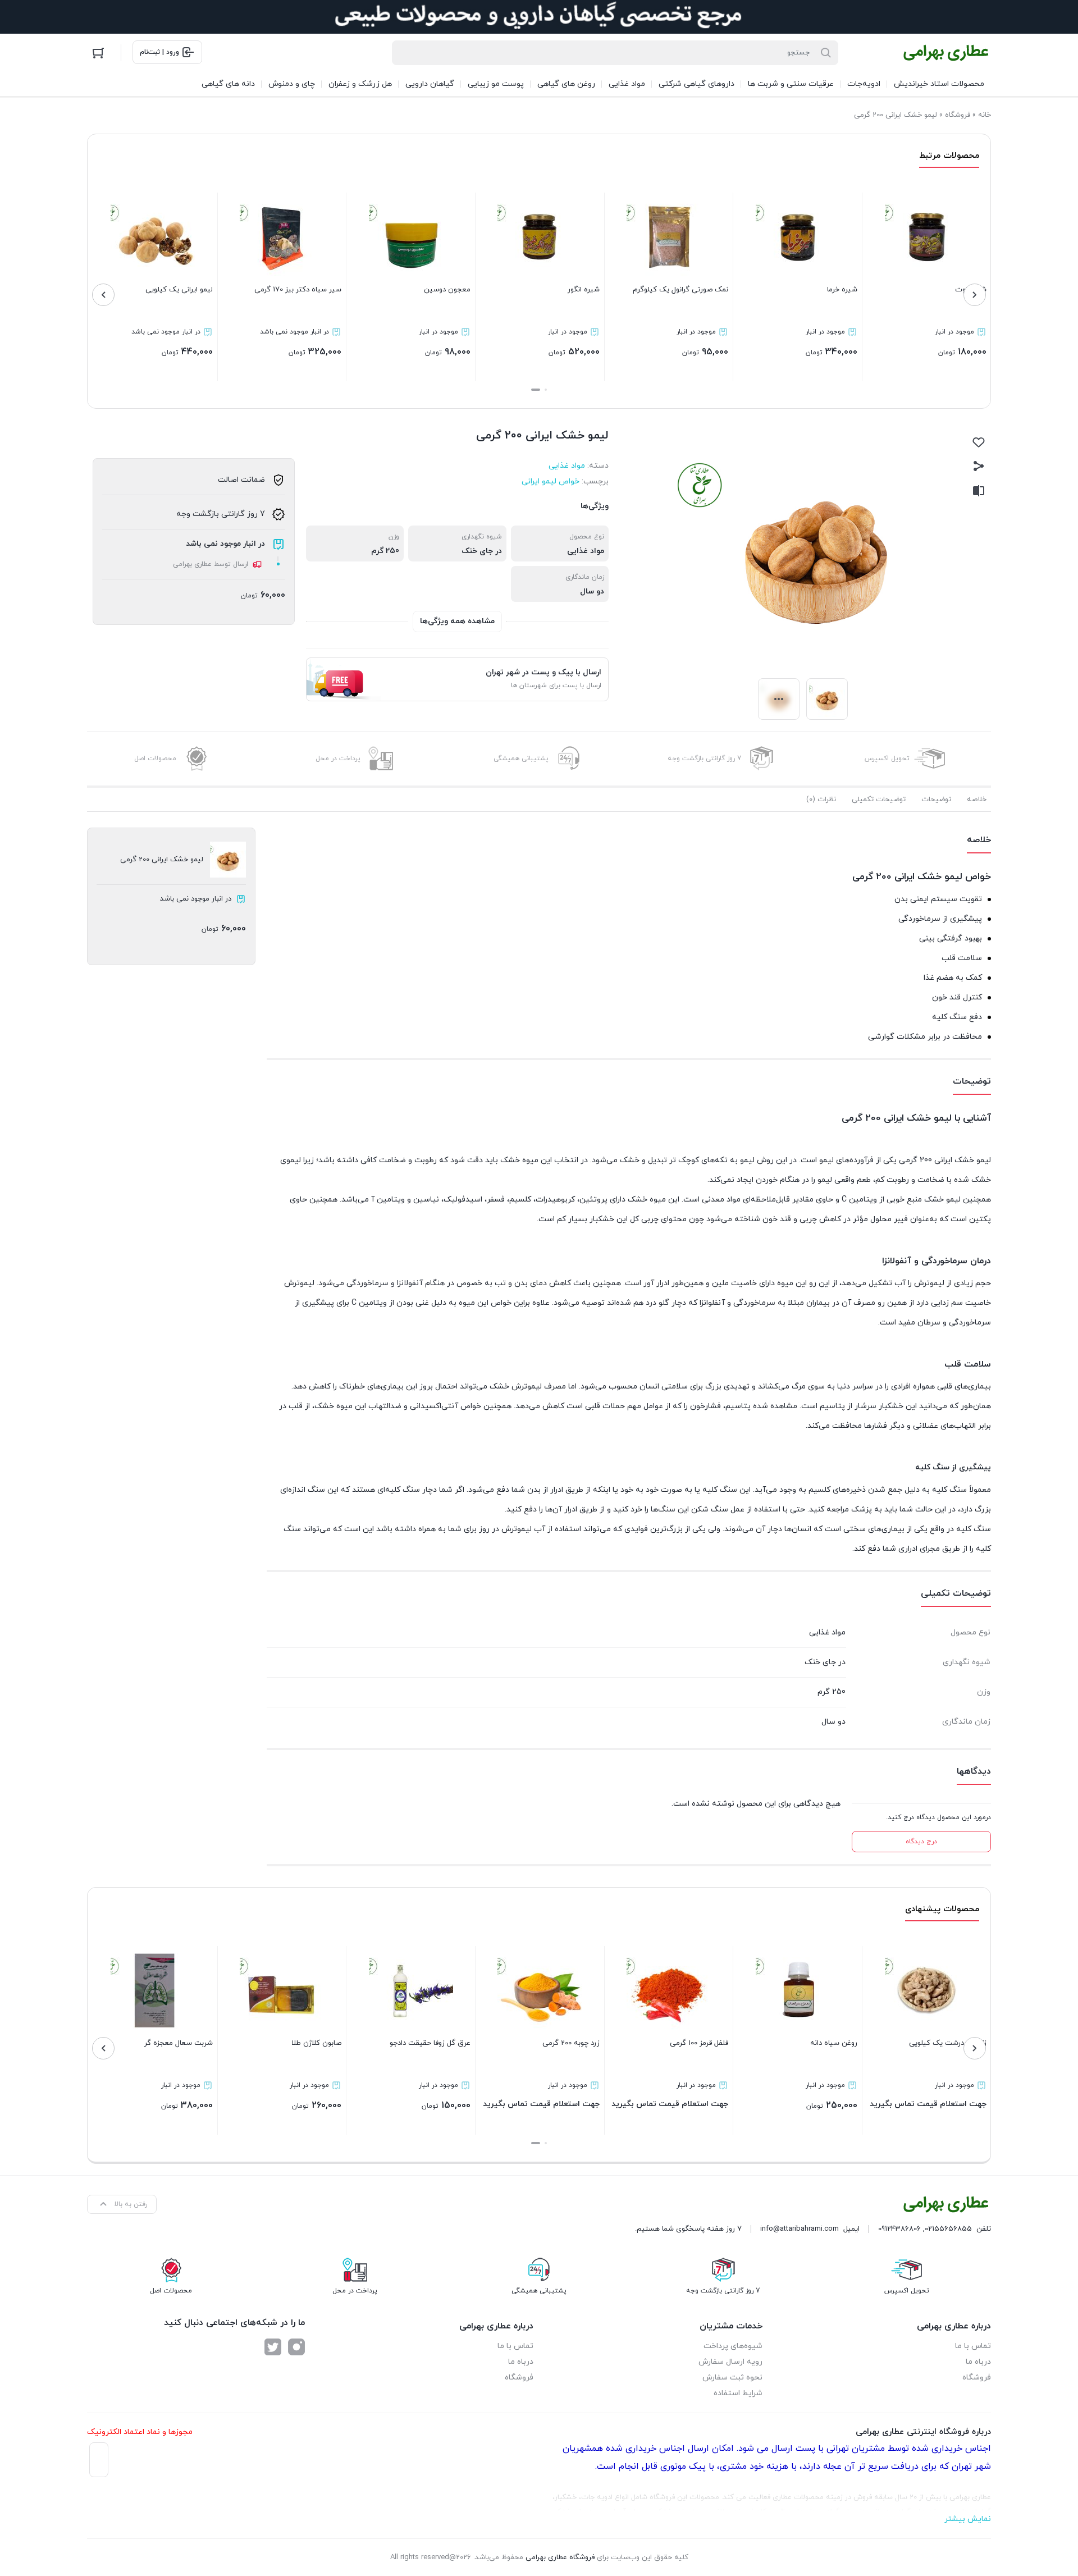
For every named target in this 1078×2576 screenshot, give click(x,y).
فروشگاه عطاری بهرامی (560, 2557)
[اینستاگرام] (296, 2347)
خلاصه (977, 800)
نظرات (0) (821, 800)
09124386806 (899, 2229)
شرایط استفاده (738, 2393)
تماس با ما (973, 2346)
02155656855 (948, 2229)
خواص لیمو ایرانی (551, 481)
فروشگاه (958, 115)
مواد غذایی (567, 466)
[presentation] (975, 295)
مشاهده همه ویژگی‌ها (457, 621)
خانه (985, 115)
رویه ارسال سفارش (730, 2362)
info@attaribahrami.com (800, 2229)
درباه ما (978, 2362)
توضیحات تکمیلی (879, 800)
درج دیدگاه (921, 1842)
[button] (546, 390)
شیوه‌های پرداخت (733, 2346)
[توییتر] (273, 2347)
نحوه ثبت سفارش (732, 2378)
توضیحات (936, 800)
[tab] (977, 800)
